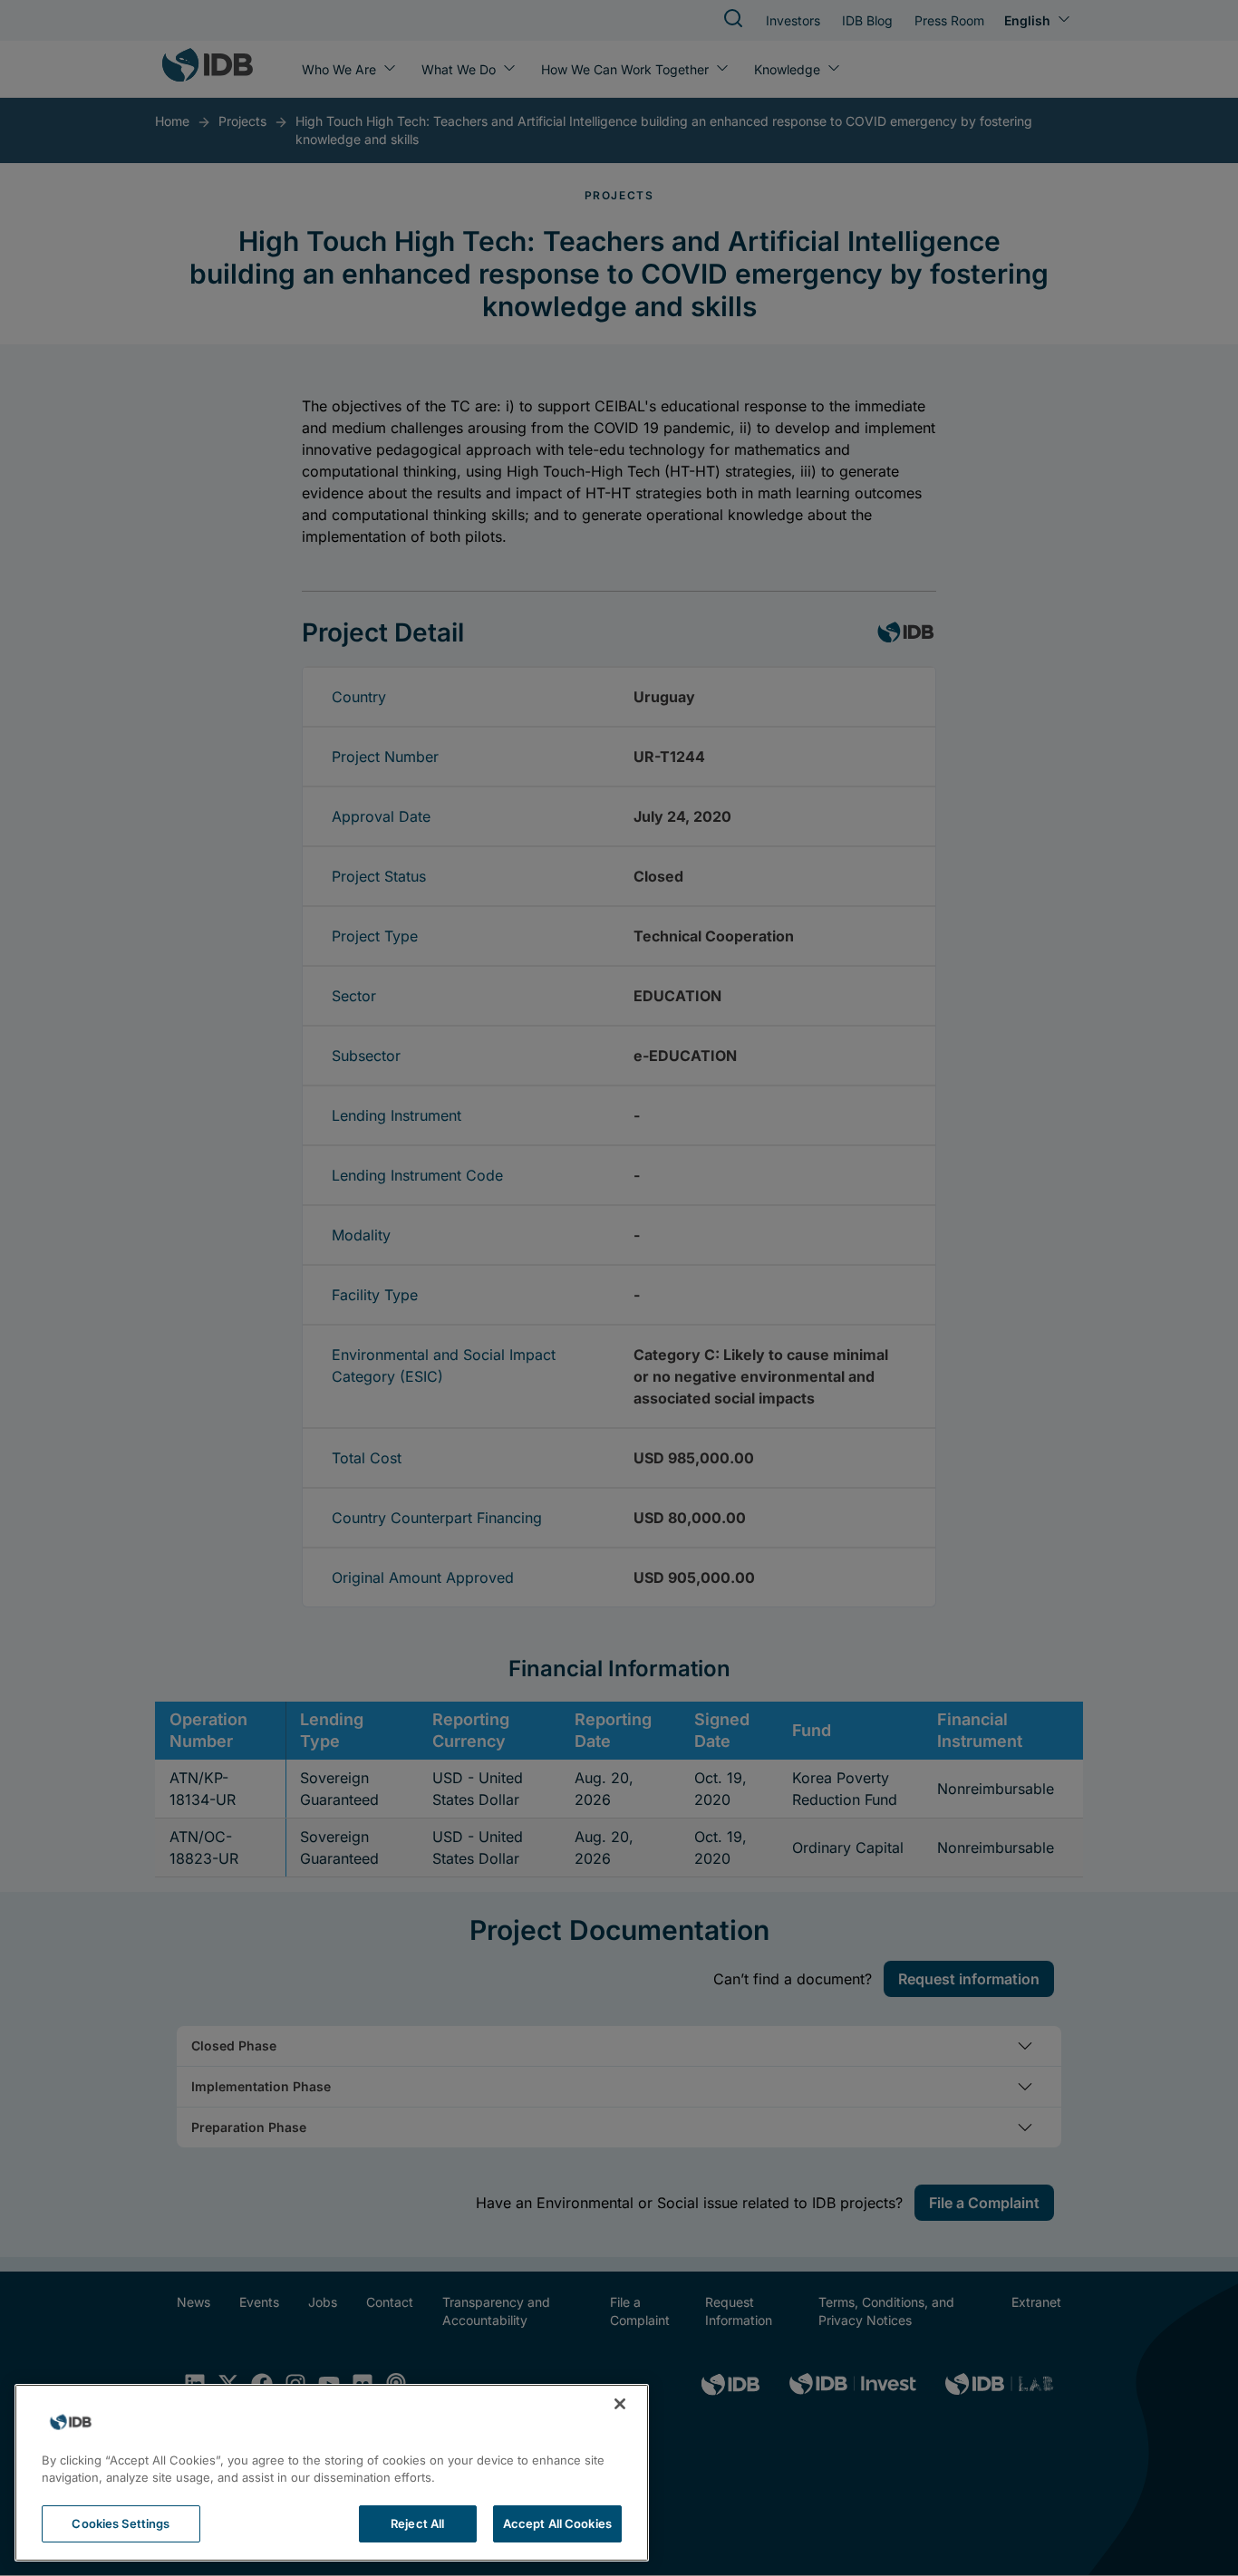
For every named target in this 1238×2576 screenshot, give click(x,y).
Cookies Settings (121, 2523)
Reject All (417, 2523)
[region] (332, 2473)
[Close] (620, 2404)
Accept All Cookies (557, 2523)
